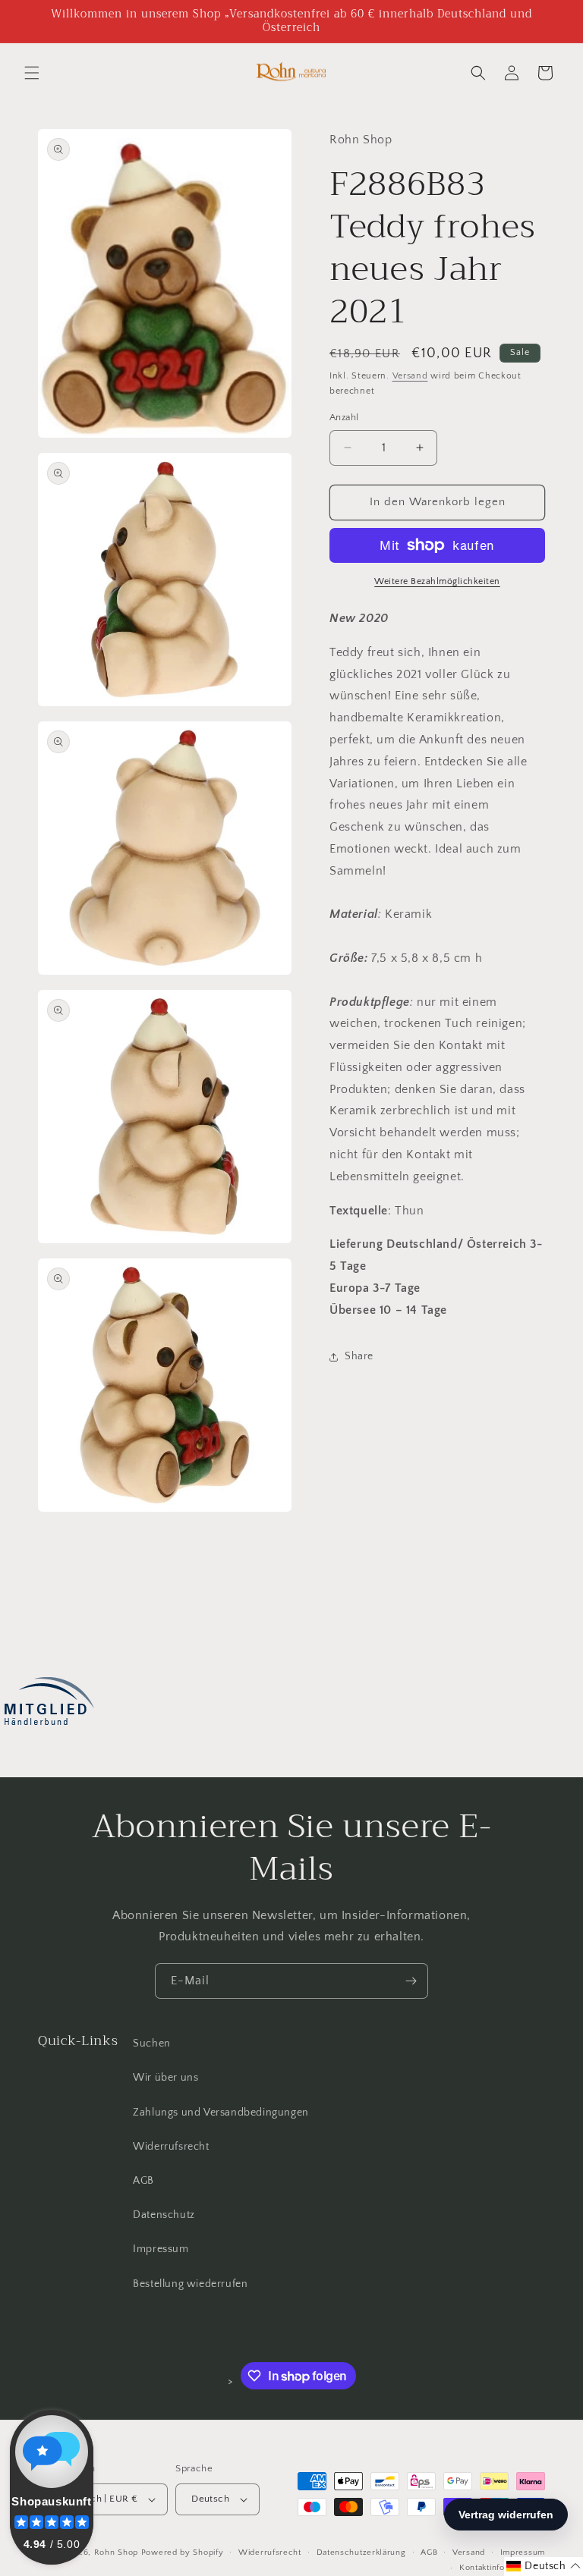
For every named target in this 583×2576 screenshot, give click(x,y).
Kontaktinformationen (502, 2568)
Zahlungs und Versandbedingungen (221, 2113)
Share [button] (359, 1356)
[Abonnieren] (411, 1981)
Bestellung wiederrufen (190, 2284)
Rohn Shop (116, 2552)
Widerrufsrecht (171, 2147)
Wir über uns (165, 2078)
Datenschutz (164, 2215)
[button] (32, 73)
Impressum (161, 2249)
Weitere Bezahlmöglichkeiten (437, 581)
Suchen (152, 2044)
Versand (410, 376)
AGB (143, 2181)
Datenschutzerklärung (361, 2552)
